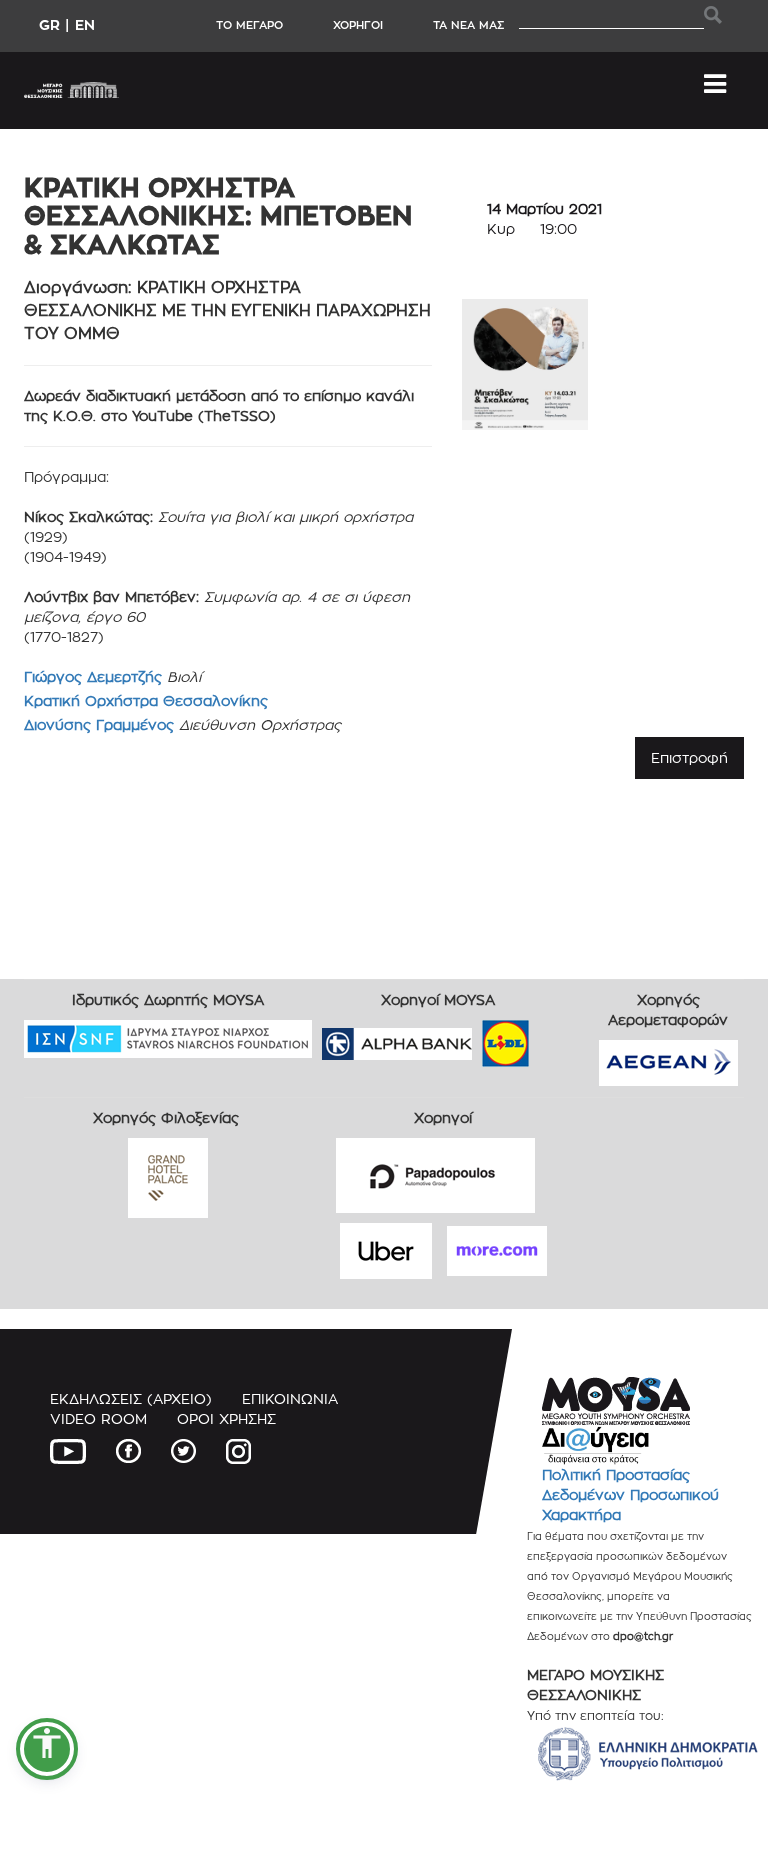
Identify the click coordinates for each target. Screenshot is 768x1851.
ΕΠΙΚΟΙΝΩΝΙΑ (290, 1398)
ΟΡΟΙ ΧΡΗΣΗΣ (226, 1418)
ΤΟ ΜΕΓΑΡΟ (249, 25)
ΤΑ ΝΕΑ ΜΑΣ (468, 25)
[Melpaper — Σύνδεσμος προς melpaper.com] (564, 1036)
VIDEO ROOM (98, 1418)
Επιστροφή (689, 757)
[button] (47, 1749)
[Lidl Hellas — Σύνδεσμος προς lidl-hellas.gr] (477, 1036)
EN (85, 24)
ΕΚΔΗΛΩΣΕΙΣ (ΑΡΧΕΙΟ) (131, 1398)
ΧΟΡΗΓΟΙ (358, 25)
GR (49, 24)
